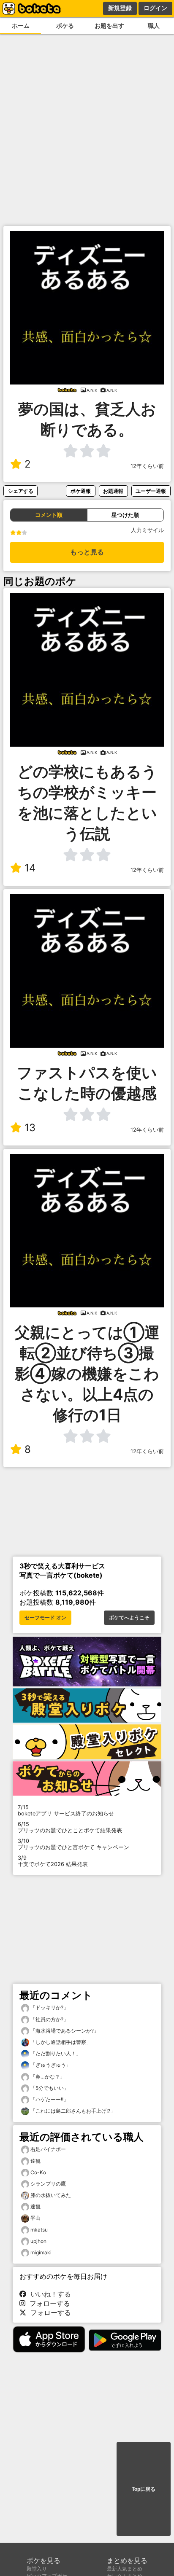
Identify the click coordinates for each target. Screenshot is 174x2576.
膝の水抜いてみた (51, 2195)
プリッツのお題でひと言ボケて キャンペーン (73, 1844)
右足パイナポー (48, 2149)
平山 (35, 2218)
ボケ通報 (81, 491)
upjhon (38, 2241)
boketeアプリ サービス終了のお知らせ (66, 1810)
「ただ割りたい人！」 (55, 2053)
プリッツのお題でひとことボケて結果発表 (70, 1827)
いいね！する (49, 2294)
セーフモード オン (45, 1618)
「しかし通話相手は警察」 (60, 2042)
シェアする (21, 491)
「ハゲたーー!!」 (49, 2099)
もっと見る (87, 552)
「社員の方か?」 (49, 2019)
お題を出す (109, 26)
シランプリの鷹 (48, 2184)
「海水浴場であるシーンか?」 (64, 2031)
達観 (35, 2161)
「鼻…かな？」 (47, 2077)
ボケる (65, 26)
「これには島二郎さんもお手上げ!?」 (72, 2111)
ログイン (155, 8)
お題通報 (113, 491)
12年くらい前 (147, 466)
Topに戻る (144, 2489)
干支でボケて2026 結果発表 (53, 1861)
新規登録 (120, 8)
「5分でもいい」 (49, 2088)
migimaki (41, 2252)
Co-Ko (38, 2172)
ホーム (21, 26)
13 (30, 1128)
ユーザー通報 (151, 491)
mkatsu (39, 2230)
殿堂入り (37, 2569)
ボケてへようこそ (129, 1618)
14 (30, 868)
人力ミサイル (147, 530)
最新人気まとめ (125, 2569)
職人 (154, 26)
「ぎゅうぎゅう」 (50, 2065)
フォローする (48, 2303)
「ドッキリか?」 (49, 2007)
